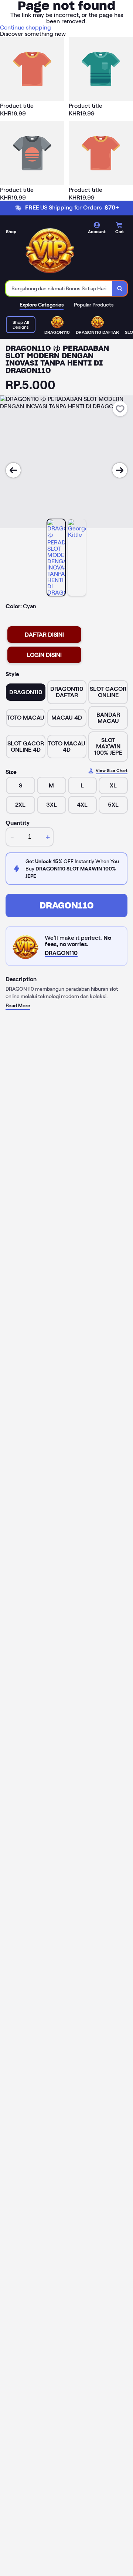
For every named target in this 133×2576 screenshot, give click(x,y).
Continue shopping (25, 27)
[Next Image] (120, 470)
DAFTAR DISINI (44, 635)
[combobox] (59, 288)
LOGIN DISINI (44, 655)
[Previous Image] (13, 470)
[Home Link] (50, 249)
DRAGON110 (66, 905)
